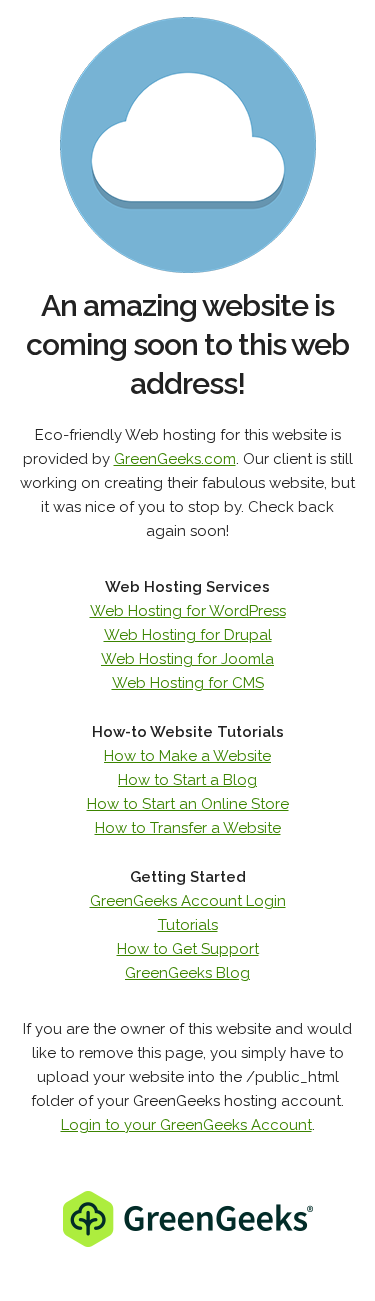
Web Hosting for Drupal (188, 635)
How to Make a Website (187, 756)
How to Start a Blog (187, 780)
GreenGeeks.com (175, 459)
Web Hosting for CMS (188, 683)
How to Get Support (188, 949)
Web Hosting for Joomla (187, 659)
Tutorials (188, 925)
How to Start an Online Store (188, 804)
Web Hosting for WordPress (188, 611)
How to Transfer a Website (188, 828)
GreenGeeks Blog (187, 973)
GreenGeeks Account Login (188, 901)
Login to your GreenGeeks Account (186, 1125)
